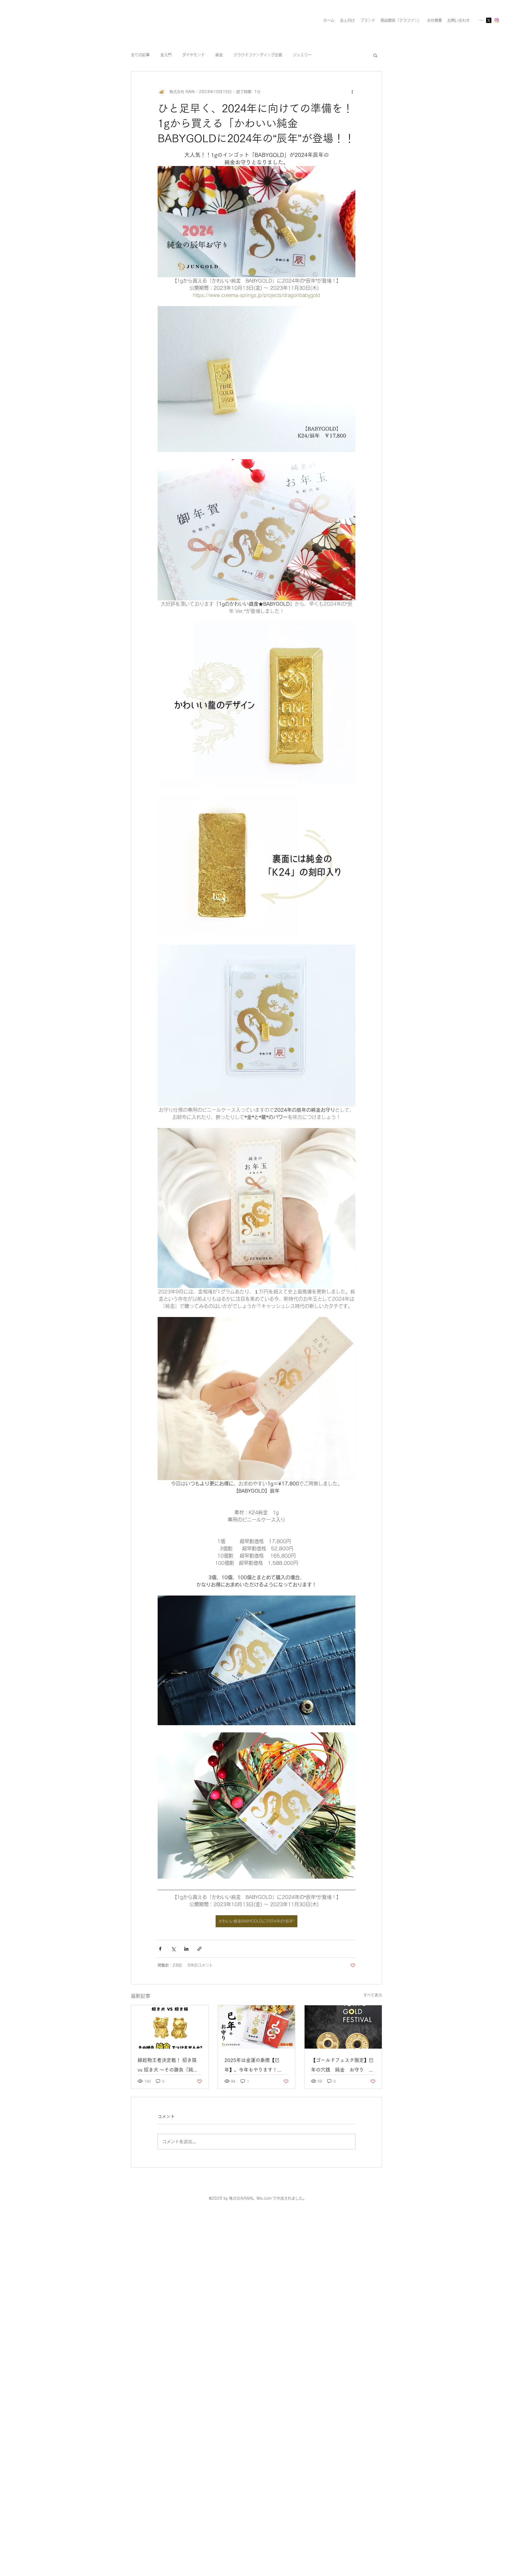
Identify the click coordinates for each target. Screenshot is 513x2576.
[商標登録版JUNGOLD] (481, 20)
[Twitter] (489, 20)
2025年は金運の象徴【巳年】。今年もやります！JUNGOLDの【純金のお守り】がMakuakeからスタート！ (253, 2066)
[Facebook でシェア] (160, 1949)
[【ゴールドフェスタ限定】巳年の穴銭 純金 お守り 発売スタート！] (343, 2027)
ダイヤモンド (193, 55)
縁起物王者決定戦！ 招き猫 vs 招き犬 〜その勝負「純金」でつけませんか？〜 (167, 2066)
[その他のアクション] (352, 92)
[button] (375, 55)
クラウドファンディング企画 (258, 55)
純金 (219, 55)
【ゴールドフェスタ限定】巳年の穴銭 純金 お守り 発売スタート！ (342, 2066)
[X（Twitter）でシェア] (173, 1949)
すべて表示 (373, 1995)
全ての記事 (140, 55)
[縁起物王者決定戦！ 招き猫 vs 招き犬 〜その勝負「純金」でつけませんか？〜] (170, 2027)
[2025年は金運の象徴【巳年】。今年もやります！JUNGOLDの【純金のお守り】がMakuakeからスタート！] (257, 2027)
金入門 (166, 55)
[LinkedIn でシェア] (186, 1949)
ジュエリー (302, 55)
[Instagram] (497, 20)
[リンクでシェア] (199, 1949)
